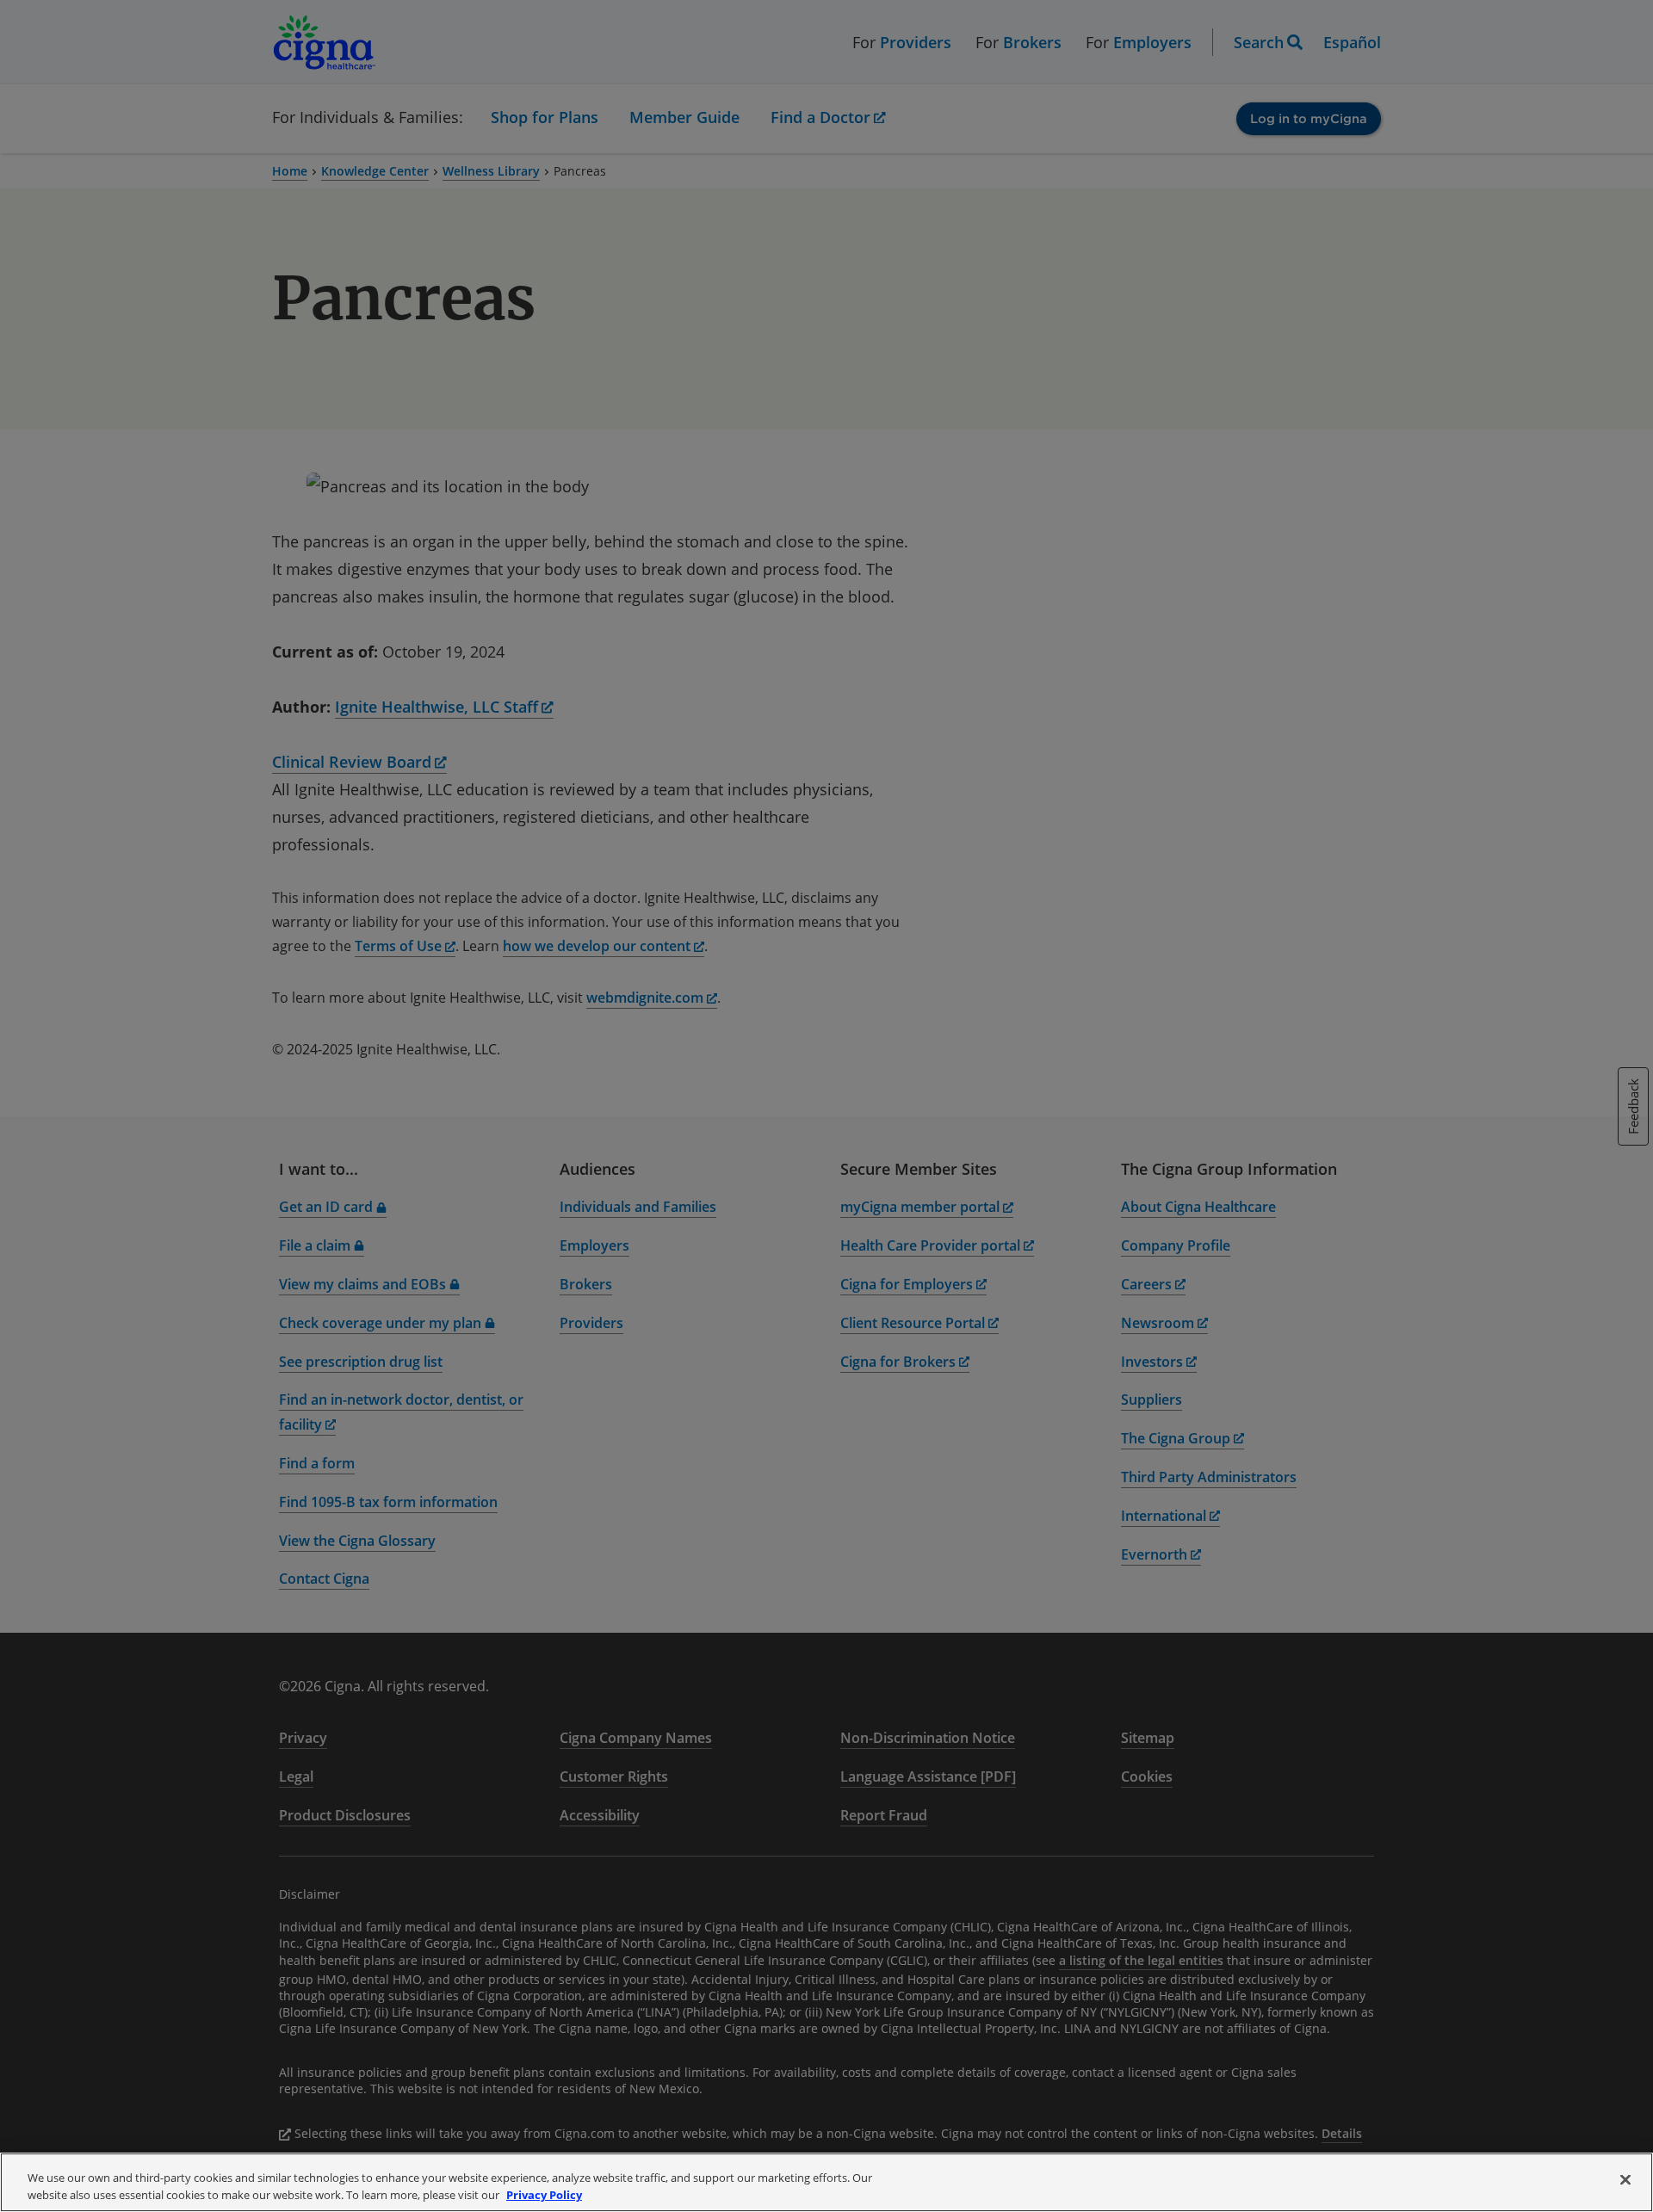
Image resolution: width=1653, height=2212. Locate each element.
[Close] (1625, 2180)
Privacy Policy (544, 2194)
